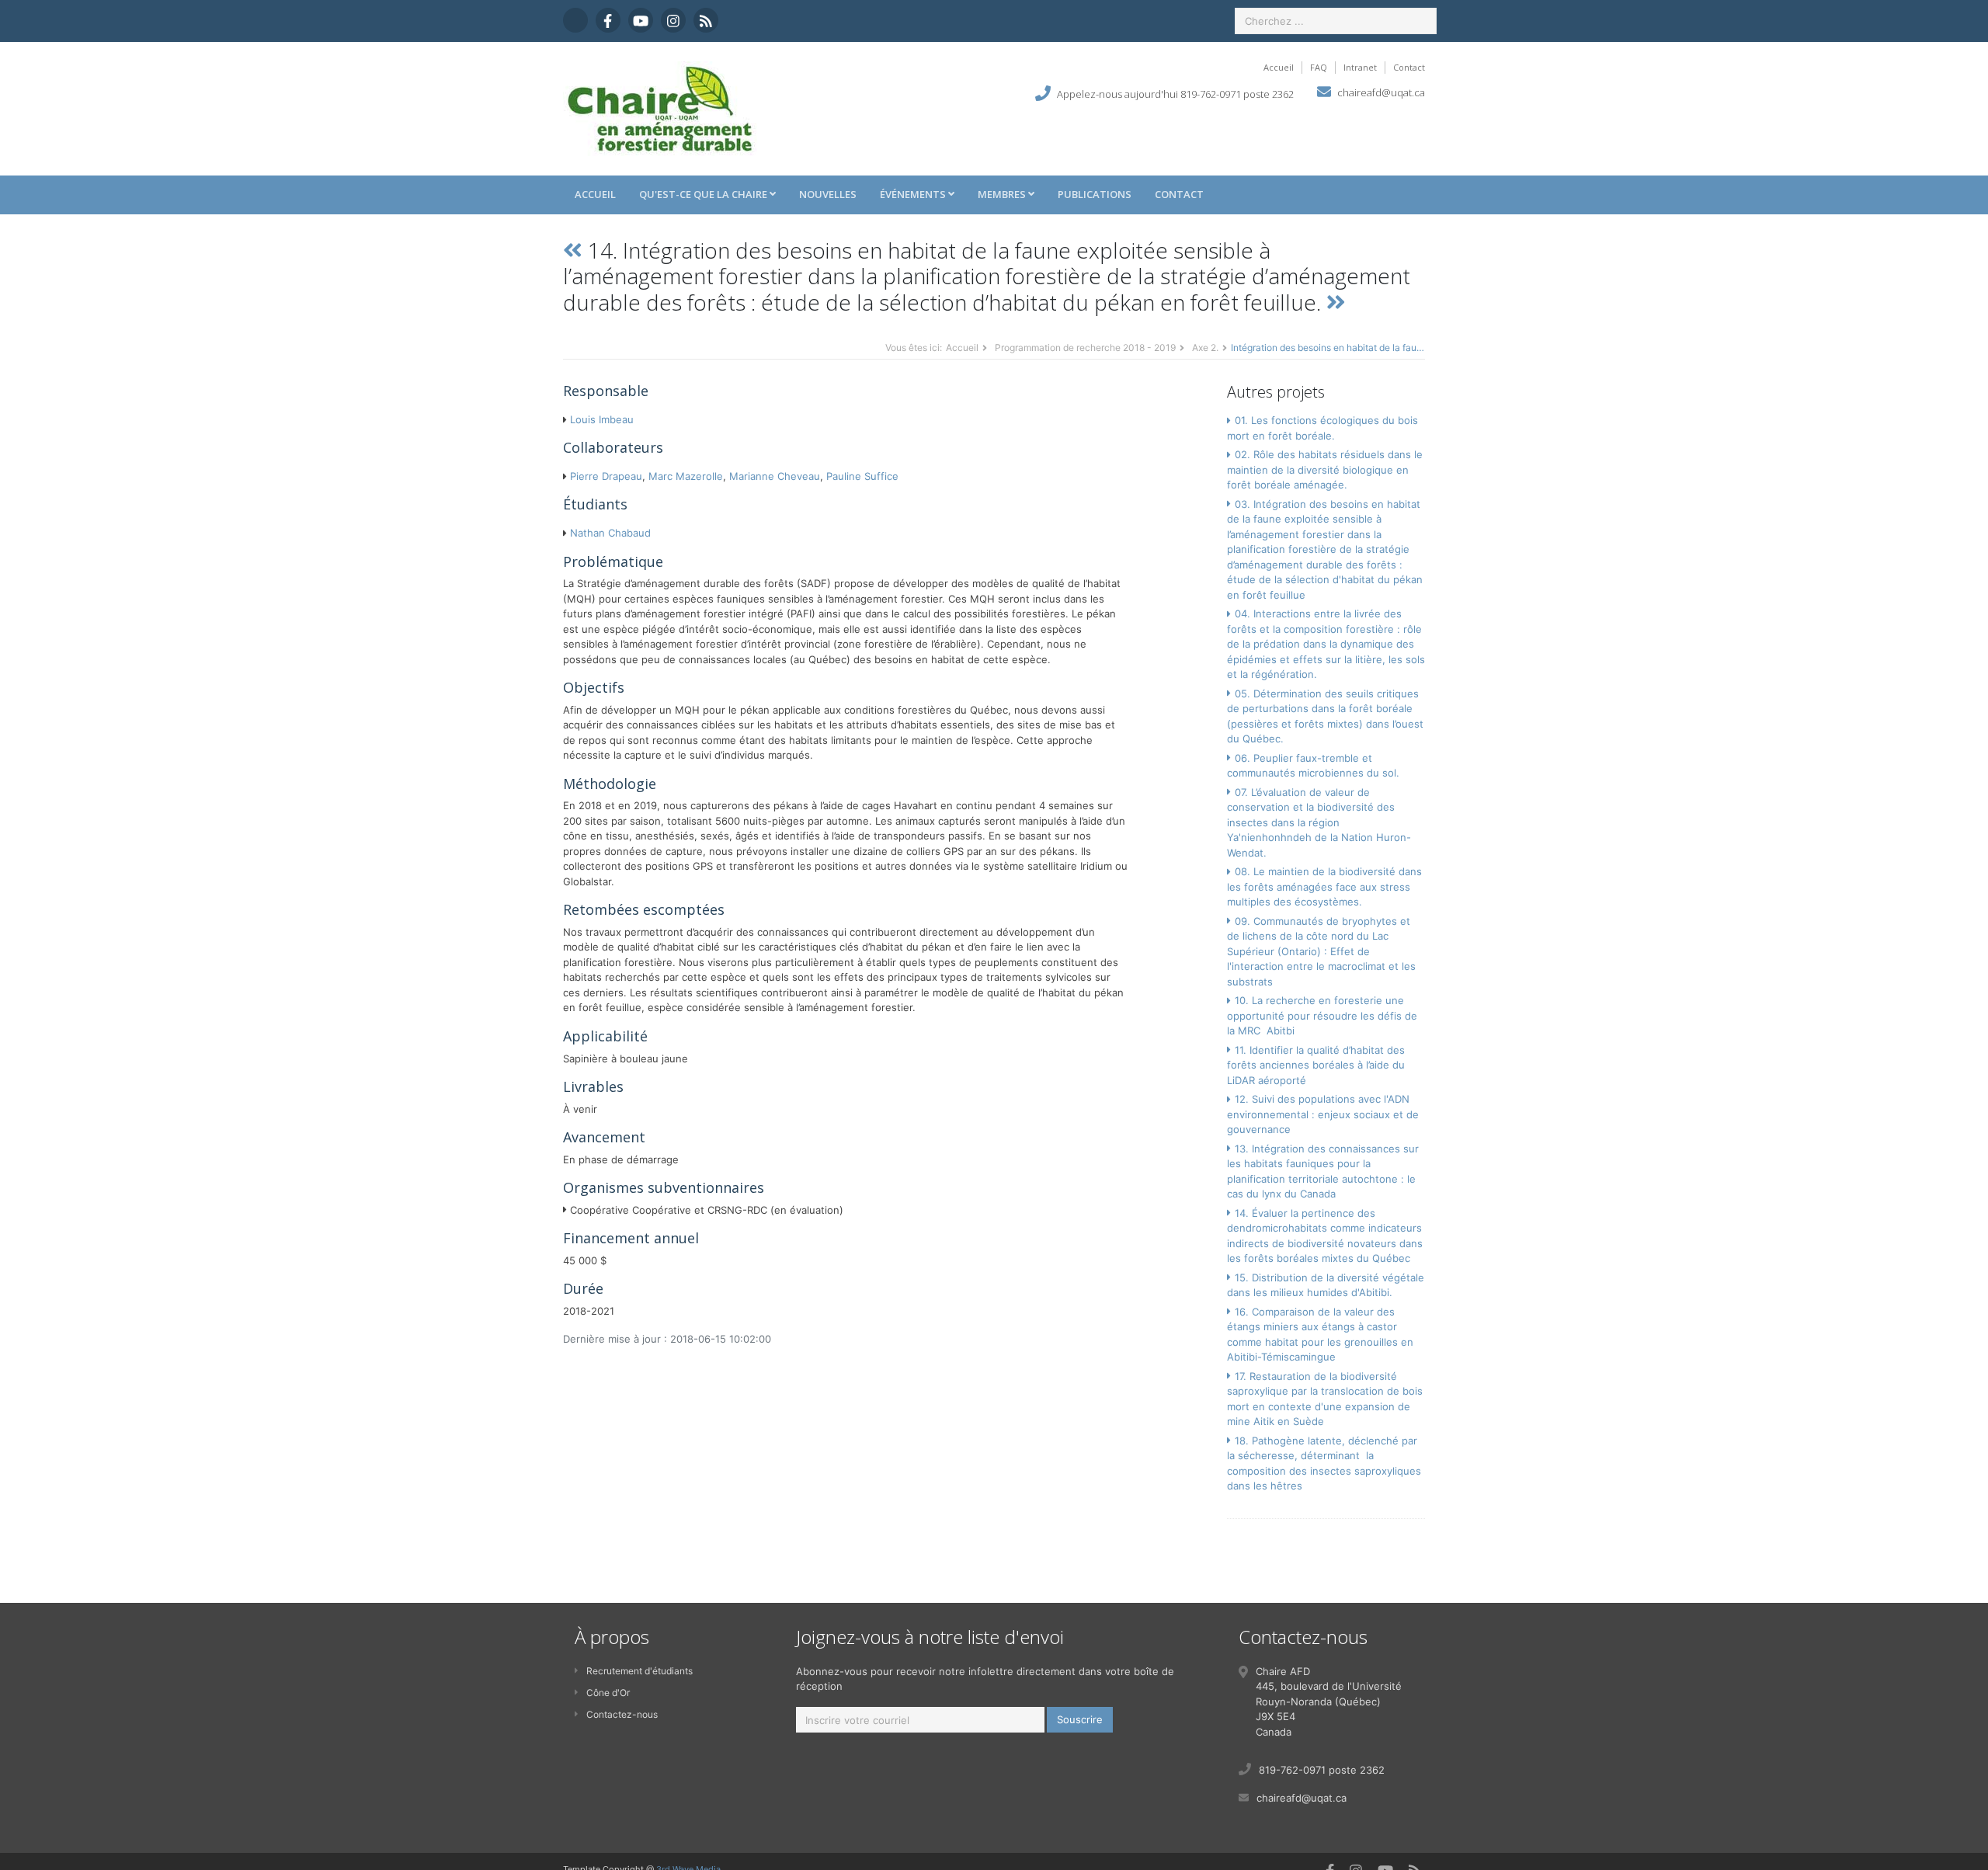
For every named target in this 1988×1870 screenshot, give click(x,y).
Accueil (1279, 67)
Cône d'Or (608, 1693)
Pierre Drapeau (606, 476)
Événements (914, 194)
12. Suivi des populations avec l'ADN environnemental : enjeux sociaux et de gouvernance (1323, 1114)
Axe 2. (1205, 348)
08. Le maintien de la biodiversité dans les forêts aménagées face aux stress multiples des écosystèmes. (1324, 886)
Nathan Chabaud (610, 533)
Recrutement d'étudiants (639, 1671)
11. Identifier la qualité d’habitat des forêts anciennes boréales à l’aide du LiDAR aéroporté (1316, 1065)
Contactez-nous (622, 1714)
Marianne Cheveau (775, 476)
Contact (1409, 67)
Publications (1095, 194)
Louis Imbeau (602, 419)
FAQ (1319, 67)
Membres (1003, 194)
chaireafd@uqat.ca (1381, 92)
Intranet (1360, 67)
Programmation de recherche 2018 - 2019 (1085, 348)
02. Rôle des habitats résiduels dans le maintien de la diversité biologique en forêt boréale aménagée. (1325, 469)
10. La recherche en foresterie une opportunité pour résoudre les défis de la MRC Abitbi (1322, 1015)
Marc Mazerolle (686, 476)
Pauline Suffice (862, 476)
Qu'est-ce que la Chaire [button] (704, 194)
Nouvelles (828, 194)
